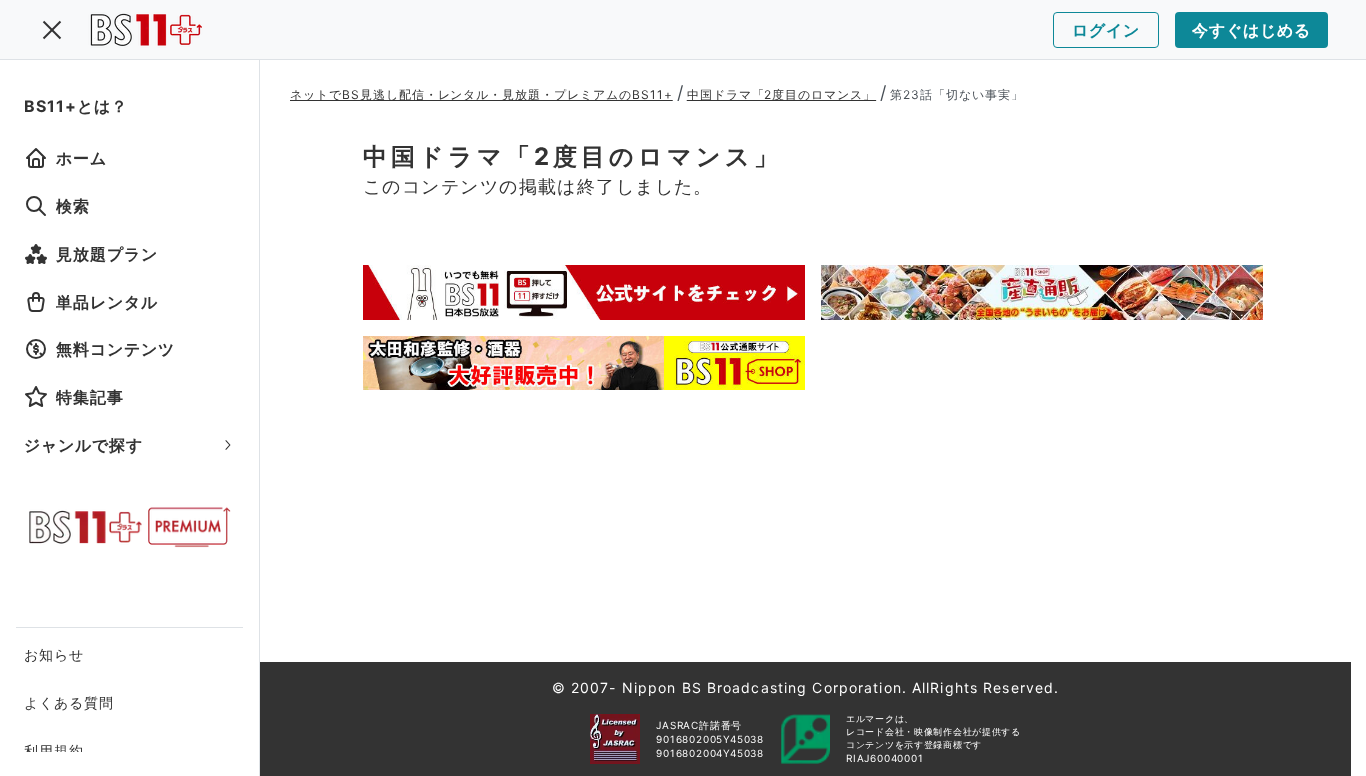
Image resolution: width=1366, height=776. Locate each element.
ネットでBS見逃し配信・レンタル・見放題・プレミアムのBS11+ (481, 94)
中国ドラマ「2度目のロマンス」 (781, 94)
